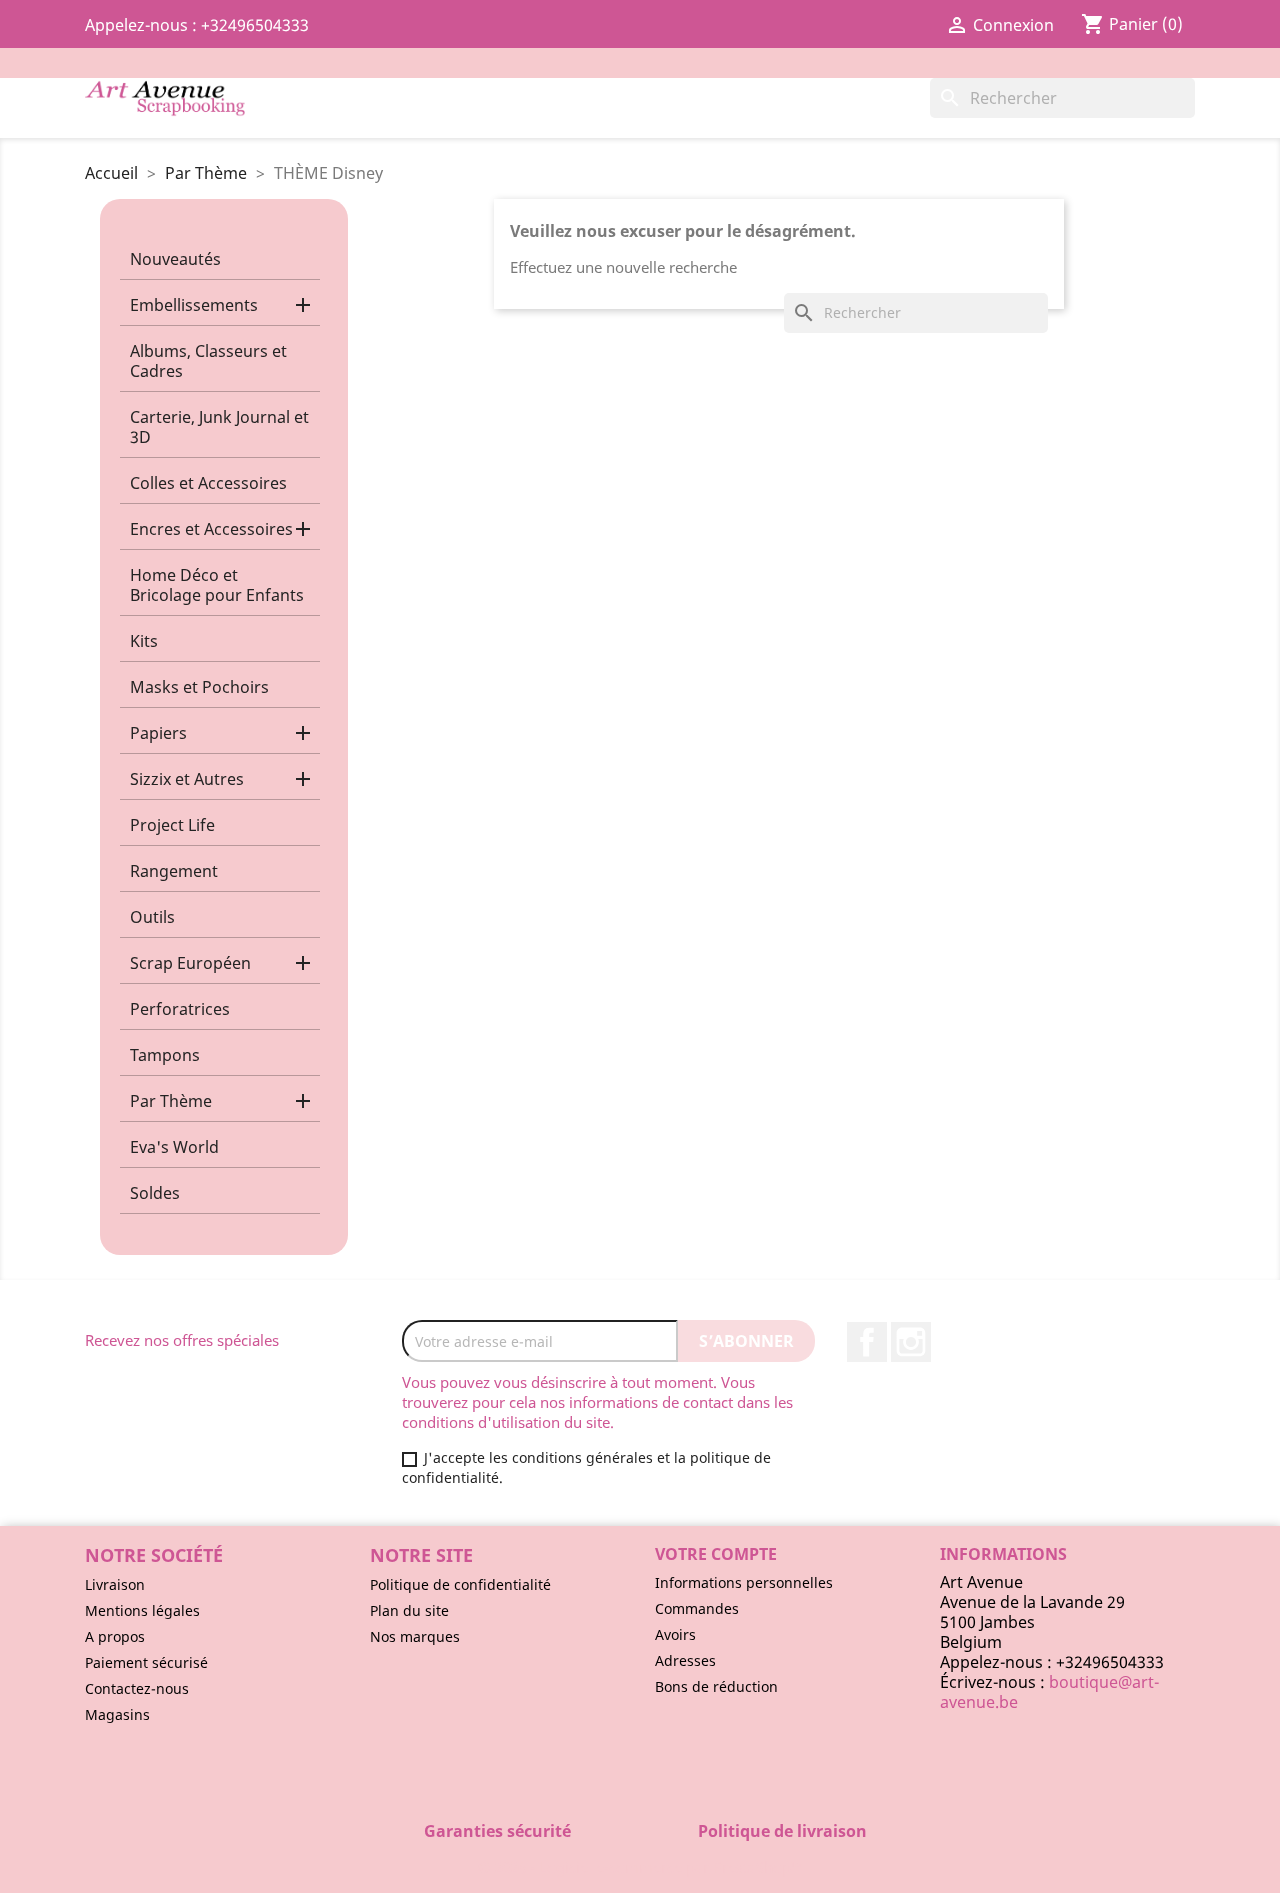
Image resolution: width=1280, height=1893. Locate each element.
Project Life (172, 825)
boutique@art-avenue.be (1049, 1692)
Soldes (155, 1193)
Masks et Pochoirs (199, 687)
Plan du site (409, 1610)
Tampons (165, 1055)
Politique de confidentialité (460, 1584)
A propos (115, 1636)
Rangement (174, 871)
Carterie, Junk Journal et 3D (219, 427)
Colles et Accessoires (208, 483)
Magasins (117, 1714)
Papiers (158, 733)
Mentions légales (142, 1610)
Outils (152, 917)
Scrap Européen (190, 963)
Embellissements (194, 305)
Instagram (911, 1342)
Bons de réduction (716, 1686)
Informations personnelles (744, 1582)
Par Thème (171, 1101)
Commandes (697, 1608)
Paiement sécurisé (146, 1662)
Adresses (685, 1660)
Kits (144, 641)
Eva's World (174, 1147)
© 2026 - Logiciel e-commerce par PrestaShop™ (640, 1867)
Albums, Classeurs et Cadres (208, 361)
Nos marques (415, 1636)
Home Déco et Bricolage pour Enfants (217, 585)
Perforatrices (180, 1009)
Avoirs (675, 1634)
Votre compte (716, 1554)
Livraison (115, 1584)
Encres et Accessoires (211, 529)
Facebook (867, 1342)
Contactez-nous (137, 1688)
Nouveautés (175, 259)
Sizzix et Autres (187, 779)
